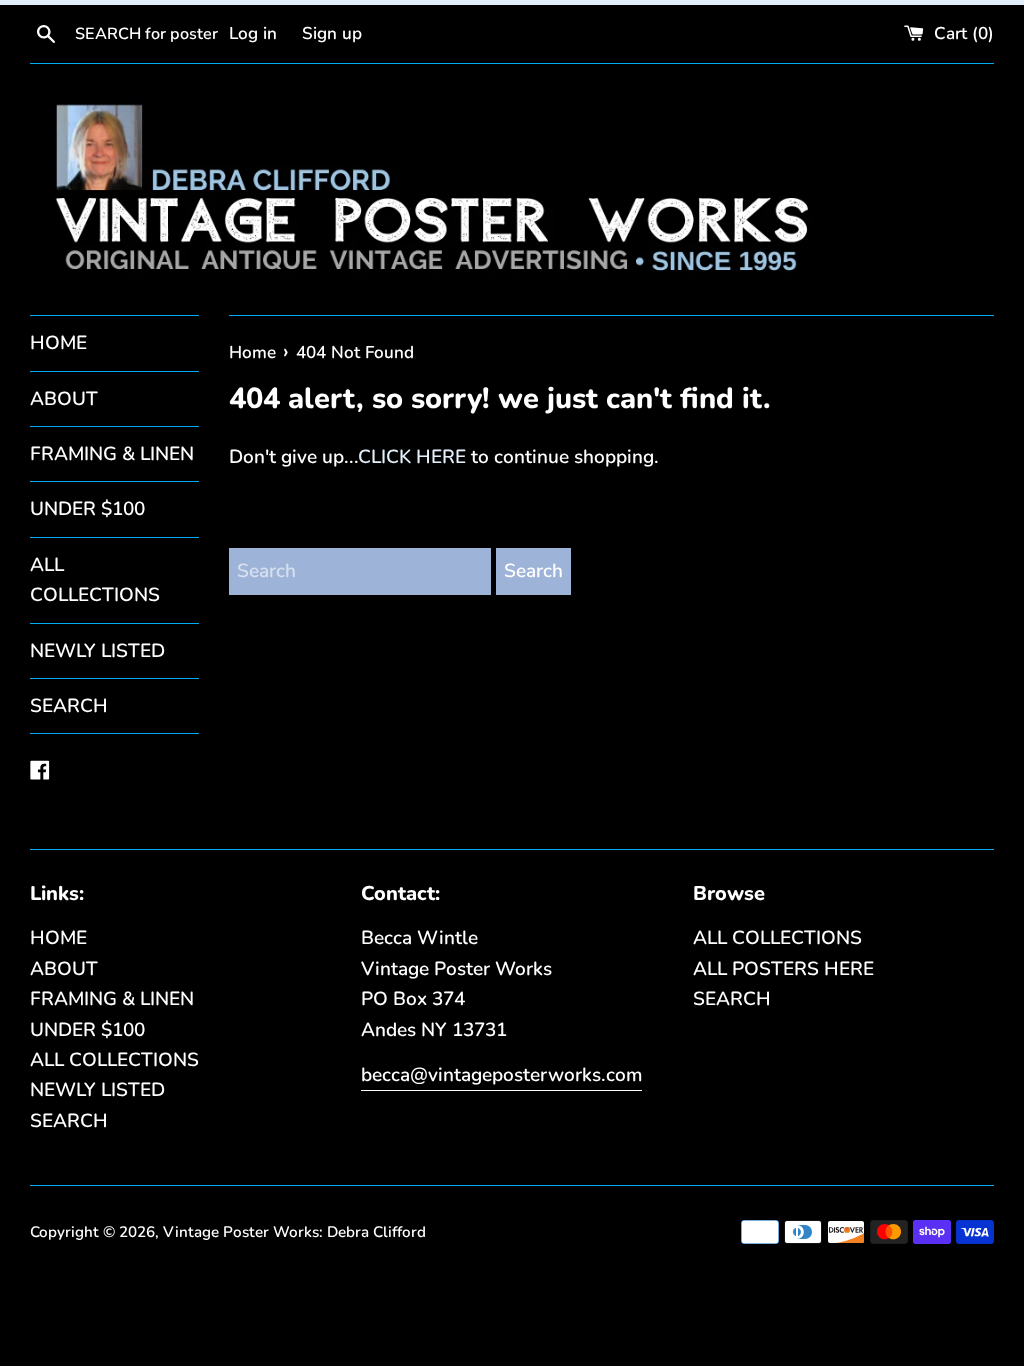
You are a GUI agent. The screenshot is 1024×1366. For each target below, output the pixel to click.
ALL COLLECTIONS (95, 580)
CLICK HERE (412, 457)
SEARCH (69, 706)
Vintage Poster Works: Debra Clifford (294, 1232)
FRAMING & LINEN (112, 454)
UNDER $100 (87, 509)
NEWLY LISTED (97, 651)
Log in (253, 33)
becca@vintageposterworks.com (501, 1075)
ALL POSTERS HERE (783, 969)
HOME (58, 343)
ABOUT (64, 399)
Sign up (332, 33)
